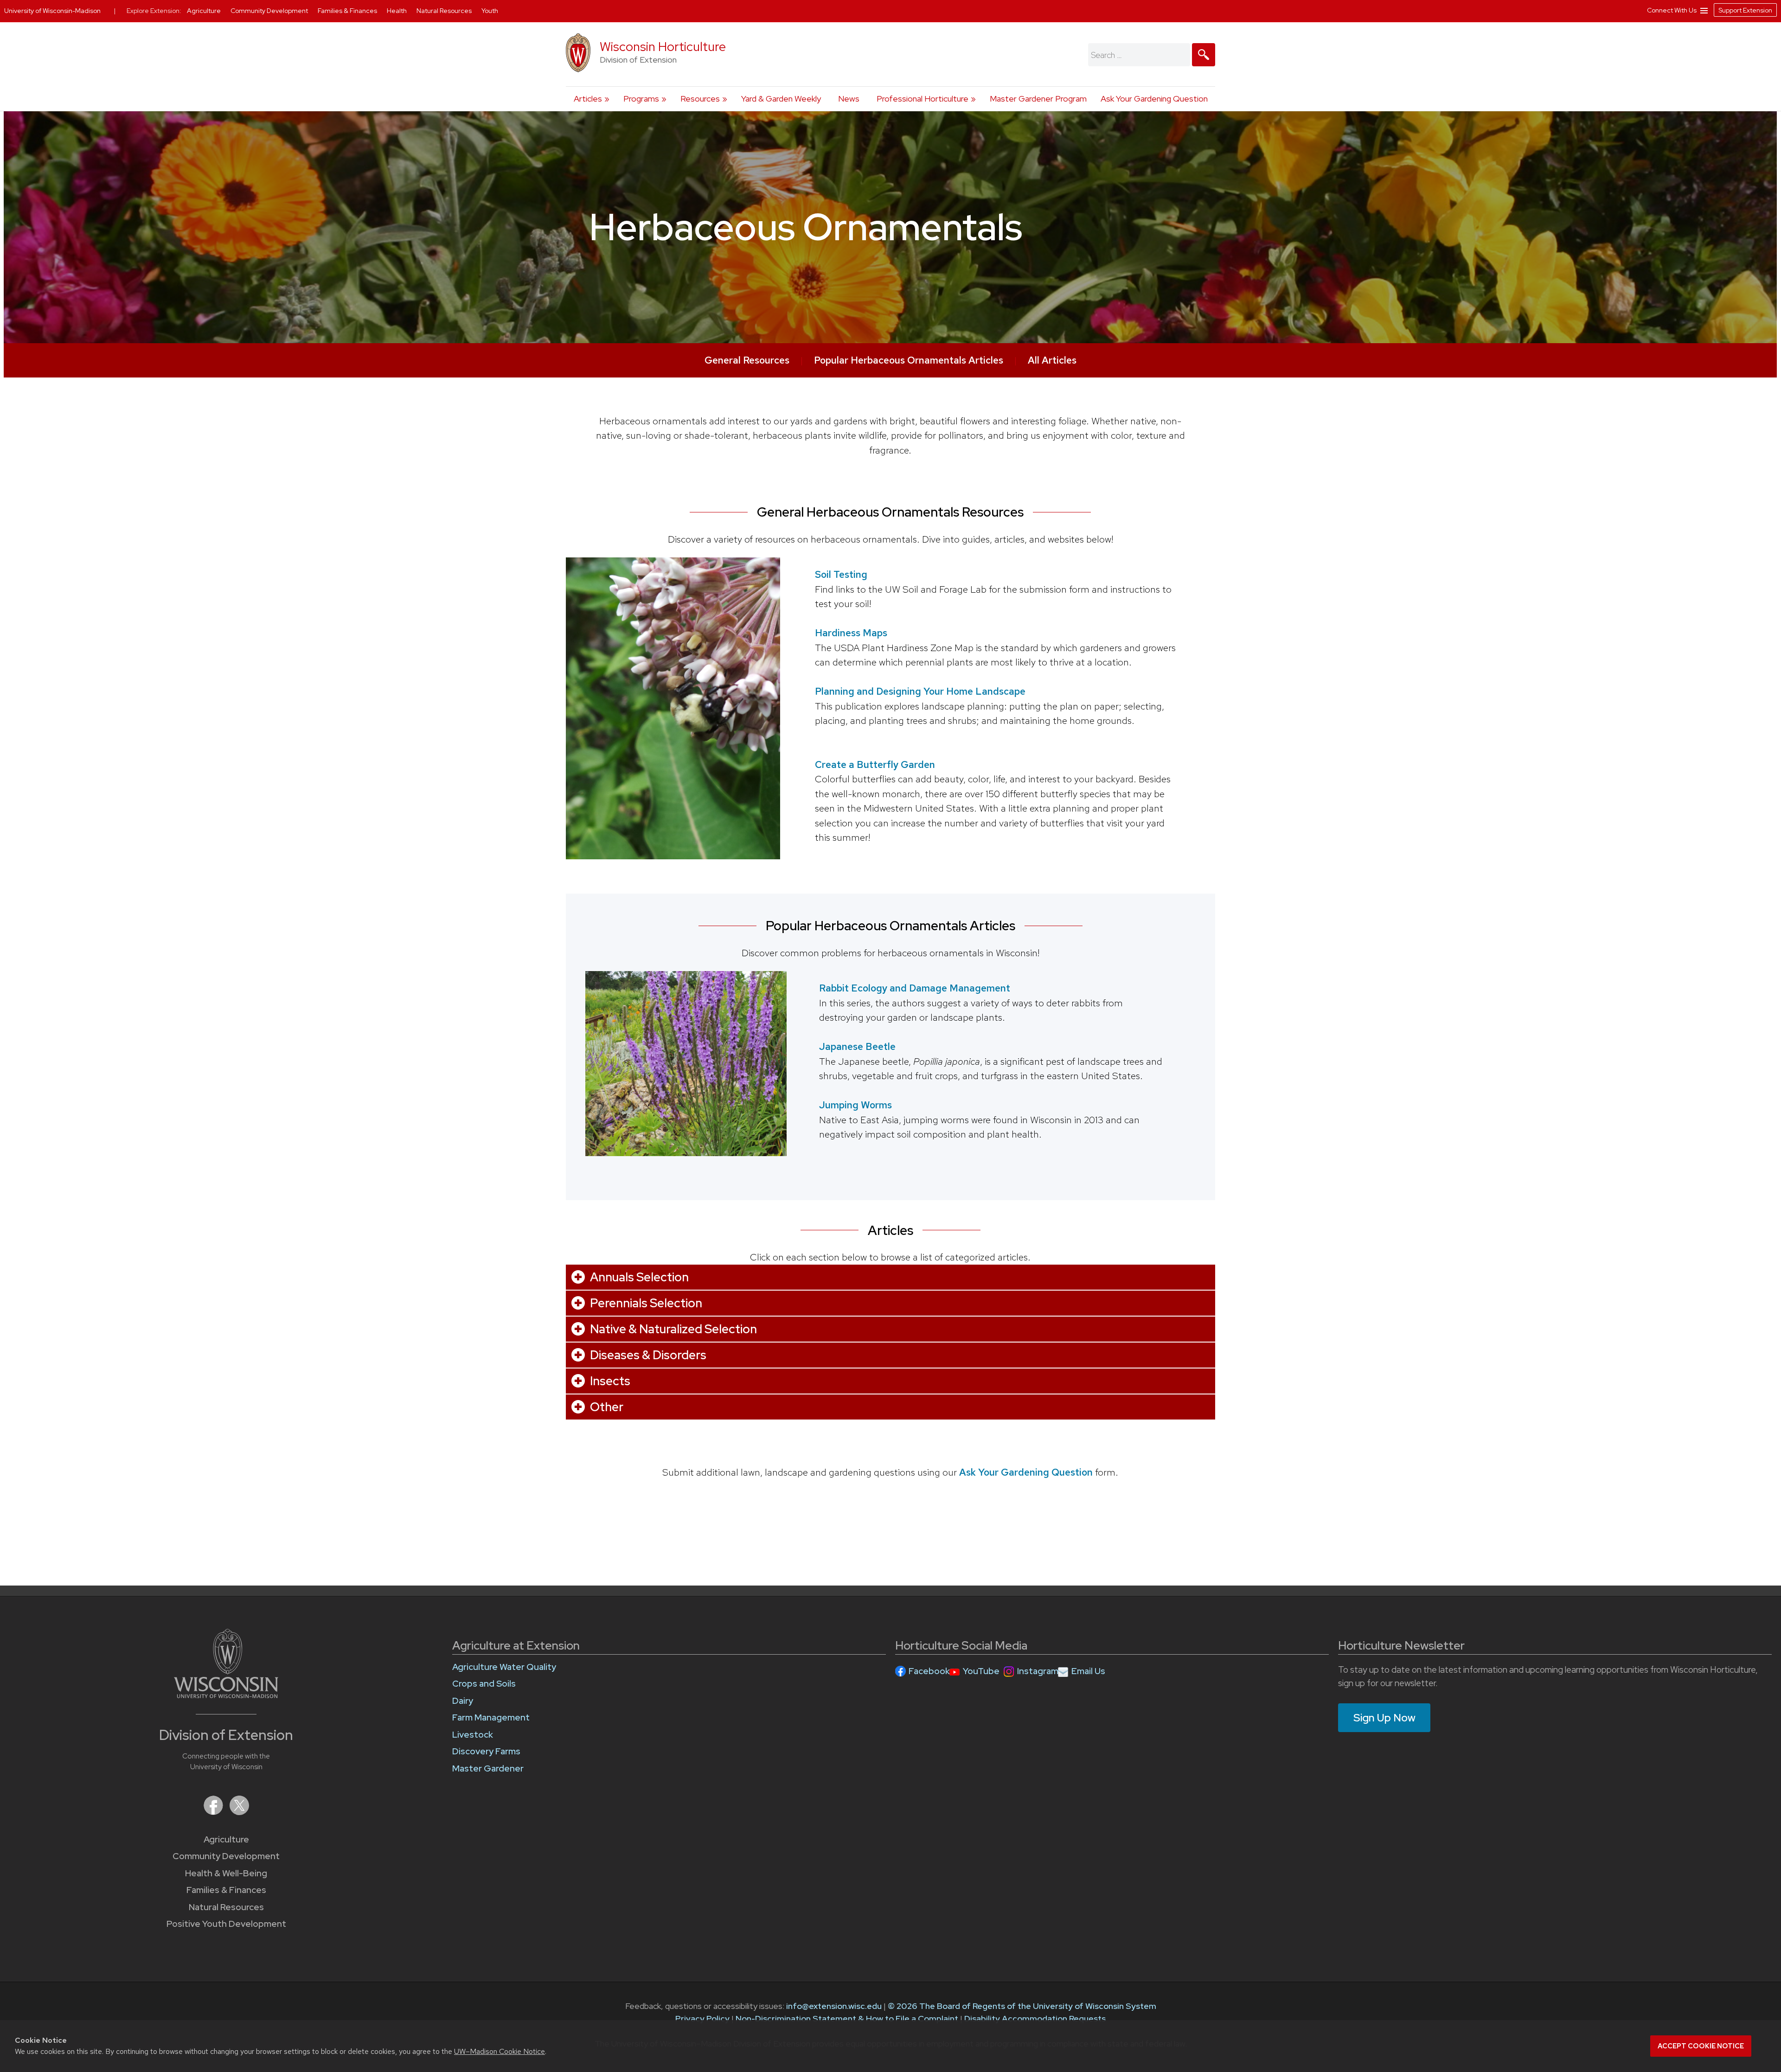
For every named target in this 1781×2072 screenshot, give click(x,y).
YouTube (981, 1671)
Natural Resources (226, 1907)
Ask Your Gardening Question (1154, 99)
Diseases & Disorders (648, 1355)
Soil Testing (841, 574)
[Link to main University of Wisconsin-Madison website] (226, 1695)
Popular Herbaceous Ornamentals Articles (909, 360)
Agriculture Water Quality (504, 1667)
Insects (610, 1381)
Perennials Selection (646, 1303)
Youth (490, 11)
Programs (641, 99)
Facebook (929, 1671)
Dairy (463, 1701)
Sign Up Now (1384, 1718)
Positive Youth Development (226, 1924)
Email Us (1088, 1671)
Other (607, 1407)
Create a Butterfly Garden (875, 764)
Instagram (1038, 1671)
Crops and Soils (484, 1684)
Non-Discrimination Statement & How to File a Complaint (847, 2018)
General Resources (747, 360)
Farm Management (491, 1717)
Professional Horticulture (923, 99)
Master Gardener (488, 1768)
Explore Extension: (154, 11)
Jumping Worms (855, 1105)
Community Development (226, 1856)
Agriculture (226, 1839)
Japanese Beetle (857, 1046)
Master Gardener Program (1038, 99)
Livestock (473, 1735)
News (849, 99)
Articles (588, 99)
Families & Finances (226, 1890)
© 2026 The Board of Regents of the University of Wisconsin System (1022, 2006)
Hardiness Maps (851, 633)
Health (397, 11)
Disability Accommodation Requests (1035, 2018)
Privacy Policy (702, 2018)
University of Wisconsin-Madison (52, 11)
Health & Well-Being (226, 1873)
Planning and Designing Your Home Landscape (920, 691)
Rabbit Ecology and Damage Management (915, 988)
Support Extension (1745, 10)
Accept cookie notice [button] (1701, 2046)
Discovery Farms (486, 1751)
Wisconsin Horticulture (663, 47)
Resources (700, 99)
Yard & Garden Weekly (781, 99)
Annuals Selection (639, 1277)
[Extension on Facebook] (214, 1812)
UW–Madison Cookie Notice (500, 2051)
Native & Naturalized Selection (673, 1329)
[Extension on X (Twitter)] (239, 1812)
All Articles (1052, 360)
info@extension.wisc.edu (834, 2006)
